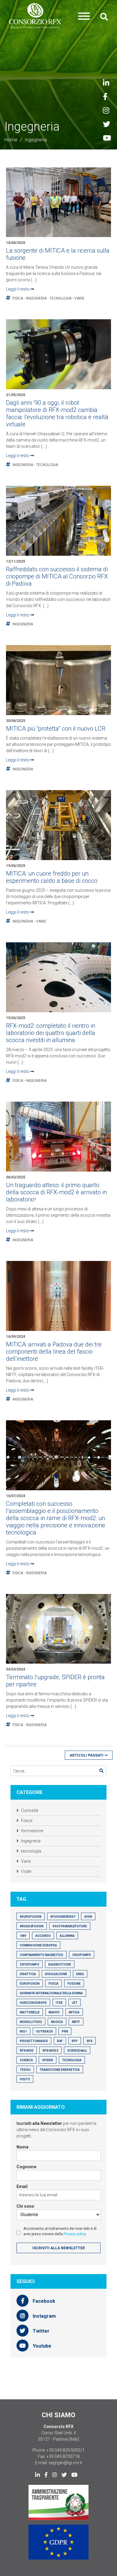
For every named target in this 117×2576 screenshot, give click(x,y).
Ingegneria (36, 298)
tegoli (25, 2070)
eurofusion (30, 1984)
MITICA (74, 2012)
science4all (77, 2051)
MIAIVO (54, 2012)
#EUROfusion (31, 1917)
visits (25, 2079)
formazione (32, 1831)
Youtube (41, 2346)
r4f (60, 2041)
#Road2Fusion (32, 1926)
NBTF (76, 2022)
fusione (74, 1984)
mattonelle (30, 2012)
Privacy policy (75, 2234)
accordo (43, 1936)
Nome (22, 2147)
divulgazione (56, 1974)
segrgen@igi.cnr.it (65, 2463)
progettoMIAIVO (34, 2041)
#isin (88, 1917)
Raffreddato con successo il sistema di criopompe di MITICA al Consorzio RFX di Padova (57, 576)
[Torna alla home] (35, 16)
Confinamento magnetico (42, 1955)
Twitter (40, 2331)
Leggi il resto (18, 289)
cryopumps (30, 1965)
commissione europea (38, 1945)
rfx (90, 2041)
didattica (28, 1974)
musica (57, 2022)
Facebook (43, 2301)
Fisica (18, 298)
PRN (65, 2031)
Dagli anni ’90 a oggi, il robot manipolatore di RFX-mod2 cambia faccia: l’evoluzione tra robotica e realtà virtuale (57, 413)
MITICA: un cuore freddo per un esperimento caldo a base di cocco (52, 877)
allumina (67, 1936)
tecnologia (60, 298)
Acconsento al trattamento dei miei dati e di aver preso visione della (60, 2231)
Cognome (26, 2167)
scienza (26, 2060)
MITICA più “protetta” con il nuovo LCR (56, 729)
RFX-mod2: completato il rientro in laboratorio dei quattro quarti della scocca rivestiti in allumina (51, 1033)
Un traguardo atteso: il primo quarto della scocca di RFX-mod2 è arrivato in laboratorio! (56, 1192)
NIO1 (23, 2031)
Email (22, 2186)
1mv (23, 1936)
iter (59, 2003)
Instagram (44, 2316)
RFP (75, 2041)
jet (75, 2003)
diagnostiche (60, 1965)
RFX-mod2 (50, 2051)
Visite (26, 1871)
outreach (44, 2031)
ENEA (80, 1974)
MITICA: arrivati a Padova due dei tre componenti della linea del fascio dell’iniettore (54, 1352)
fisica (54, 1984)
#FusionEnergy (63, 1917)
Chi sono (25, 2206)
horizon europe (33, 2003)
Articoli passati (87, 1755)
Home (11, 140)
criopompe (82, 1955)
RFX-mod (27, 2051)
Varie (79, 298)
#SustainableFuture (70, 1926)
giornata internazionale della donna (51, 1993)
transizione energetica (60, 2070)
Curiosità (30, 1810)
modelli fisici (31, 2022)
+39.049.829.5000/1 (66, 2450)
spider (48, 2060)
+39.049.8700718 (63, 2456)
